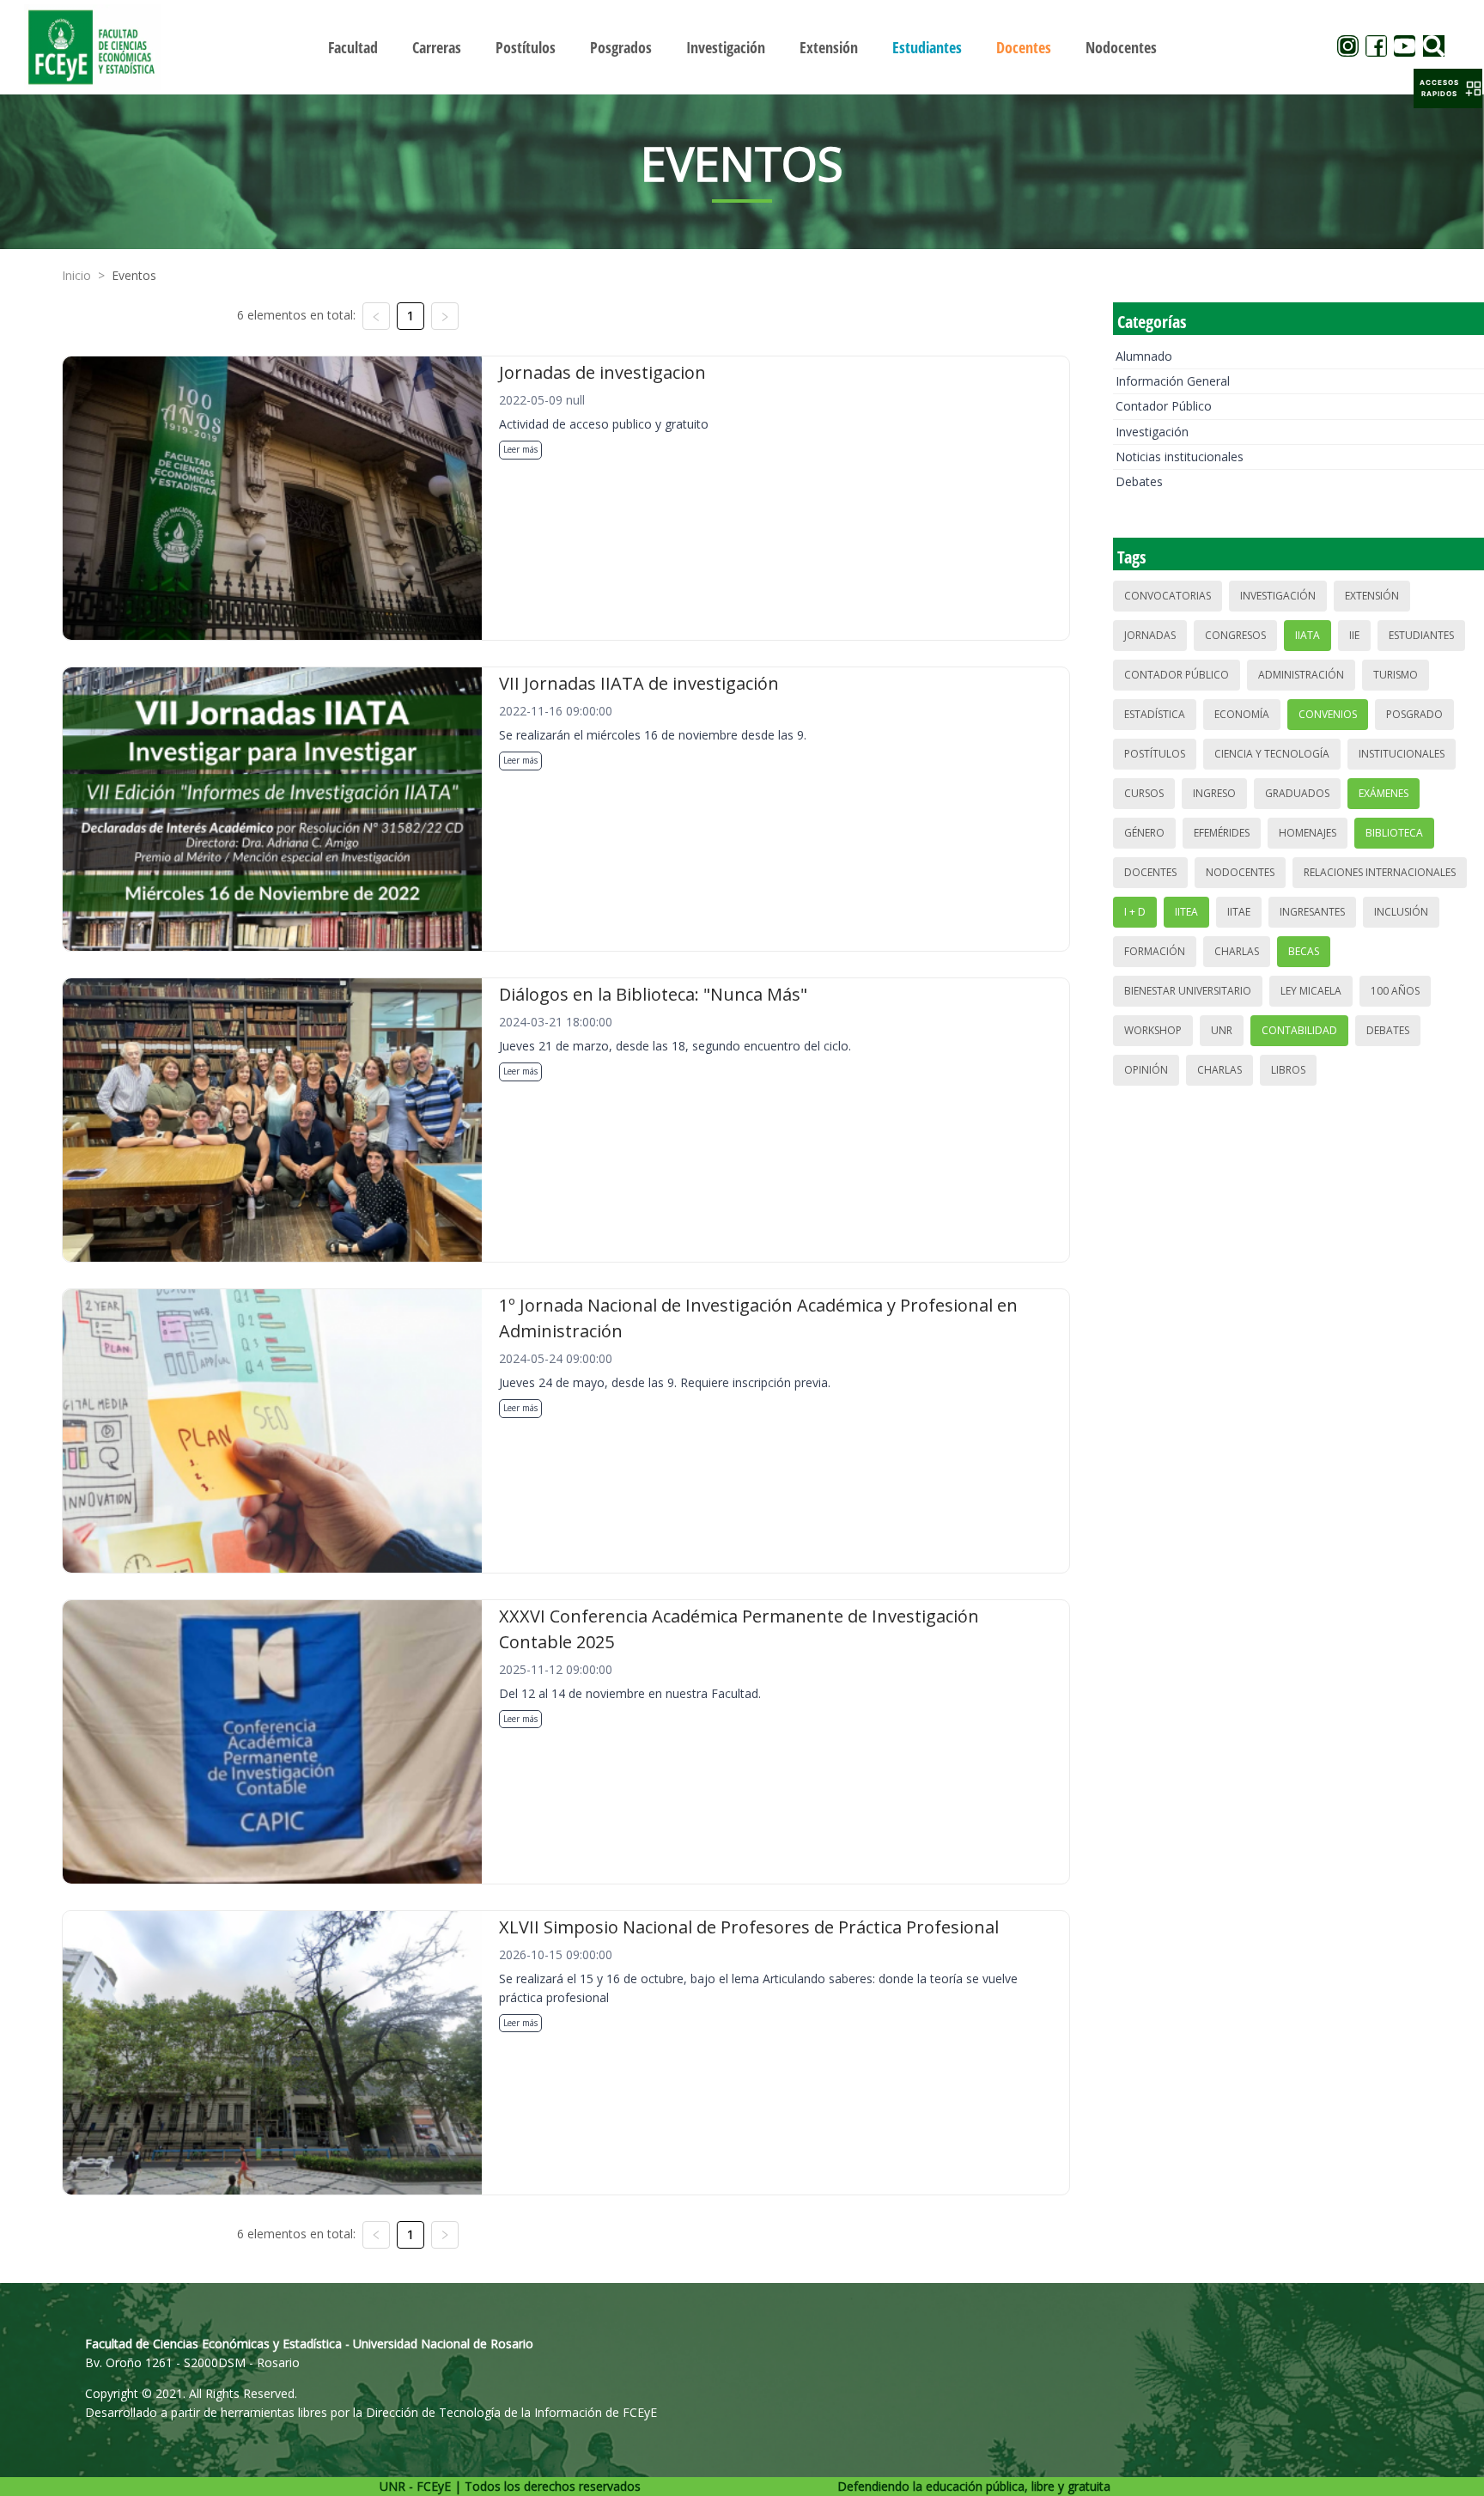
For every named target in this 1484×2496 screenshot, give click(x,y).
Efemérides (1222, 833)
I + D (1135, 912)
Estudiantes (1421, 635)
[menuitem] (353, 47)
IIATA (1308, 635)
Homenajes (1308, 833)
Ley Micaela (1311, 991)
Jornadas (1150, 635)
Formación (1155, 951)
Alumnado (1144, 356)
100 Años (1395, 991)
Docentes (1150, 872)
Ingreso (1214, 793)
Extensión (1372, 596)
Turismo (1396, 675)
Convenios (1328, 714)
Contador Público (1164, 406)
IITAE (1239, 912)
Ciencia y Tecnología (1272, 754)
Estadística (1155, 714)
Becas (1304, 951)
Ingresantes (1312, 912)
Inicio (76, 275)
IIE (1354, 635)
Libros (1288, 1070)
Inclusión (1401, 912)
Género (1144, 833)
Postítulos (1155, 754)
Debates (1139, 481)
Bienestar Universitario (1188, 991)
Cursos (1144, 793)
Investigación (1152, 432)
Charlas (1237, 951)
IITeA (1186, 912)
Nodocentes (1240, 872)
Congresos (1235, 635)
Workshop (1153, 1030)
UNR (1222, 1030)
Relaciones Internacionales (1380, 872)
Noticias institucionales (1180, 457)
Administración (1301, 675)
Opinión (1146, 1070)
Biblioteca (1394, 833)
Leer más (520, 449)
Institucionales (1402, 754)
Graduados (1297, 793)
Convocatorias (1168, 596)
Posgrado (1414, 714)
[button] (1448, 88)
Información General (1173, 381)
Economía (1242, 714)
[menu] (742, 47)
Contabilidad (1299, 1030)
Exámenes (1384, 793)
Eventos (134, 275)
